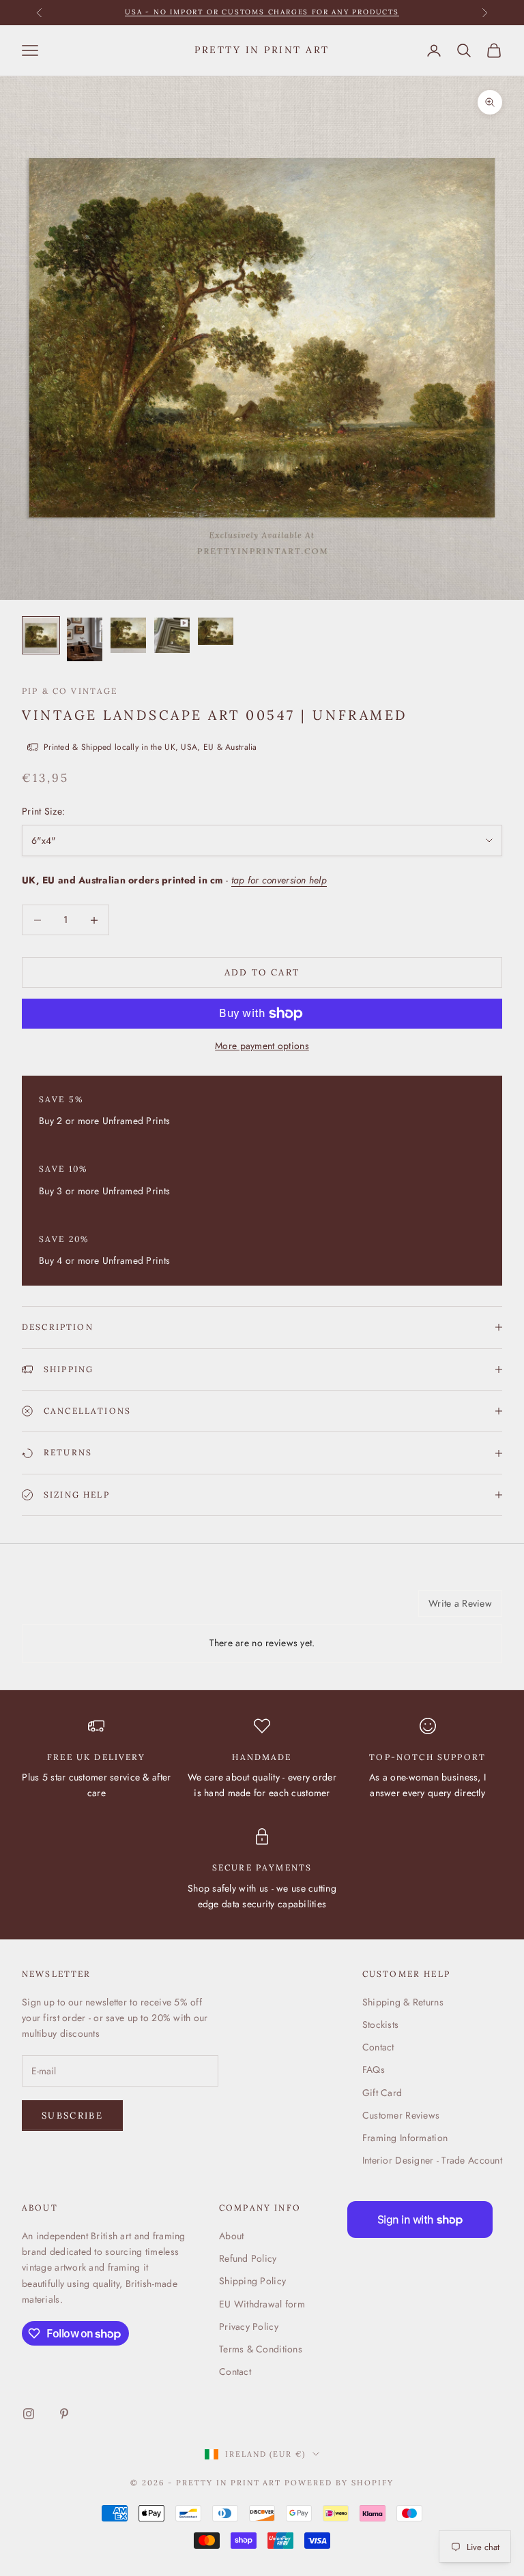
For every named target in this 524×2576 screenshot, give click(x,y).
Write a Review (460, 1603)
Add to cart (262, 972)
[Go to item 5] (216, 631)
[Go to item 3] (128, 635)
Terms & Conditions (261, 2349)
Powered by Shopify (339, 2483)
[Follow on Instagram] (29, 2414)
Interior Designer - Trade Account (432, 2160)
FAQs (374, 2070)
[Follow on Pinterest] (64, 2414)
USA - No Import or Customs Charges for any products (262, 12)
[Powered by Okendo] (83, 1609)
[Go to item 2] (85, 640)
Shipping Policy (252, 2281)
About (231, 2236)
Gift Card (382, 2093)
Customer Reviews (401, 2115)
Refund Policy (248, 2258)
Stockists (381, 2025)
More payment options (262, 1046)
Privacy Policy (249, 2327)
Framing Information (405, 2138)
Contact (378, 2047)
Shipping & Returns (403, 2002)
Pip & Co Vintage (70, 691)
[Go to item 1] (41, 635)
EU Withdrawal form (262, 2304)
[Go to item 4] (172, 635)
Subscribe (72, 2116)
